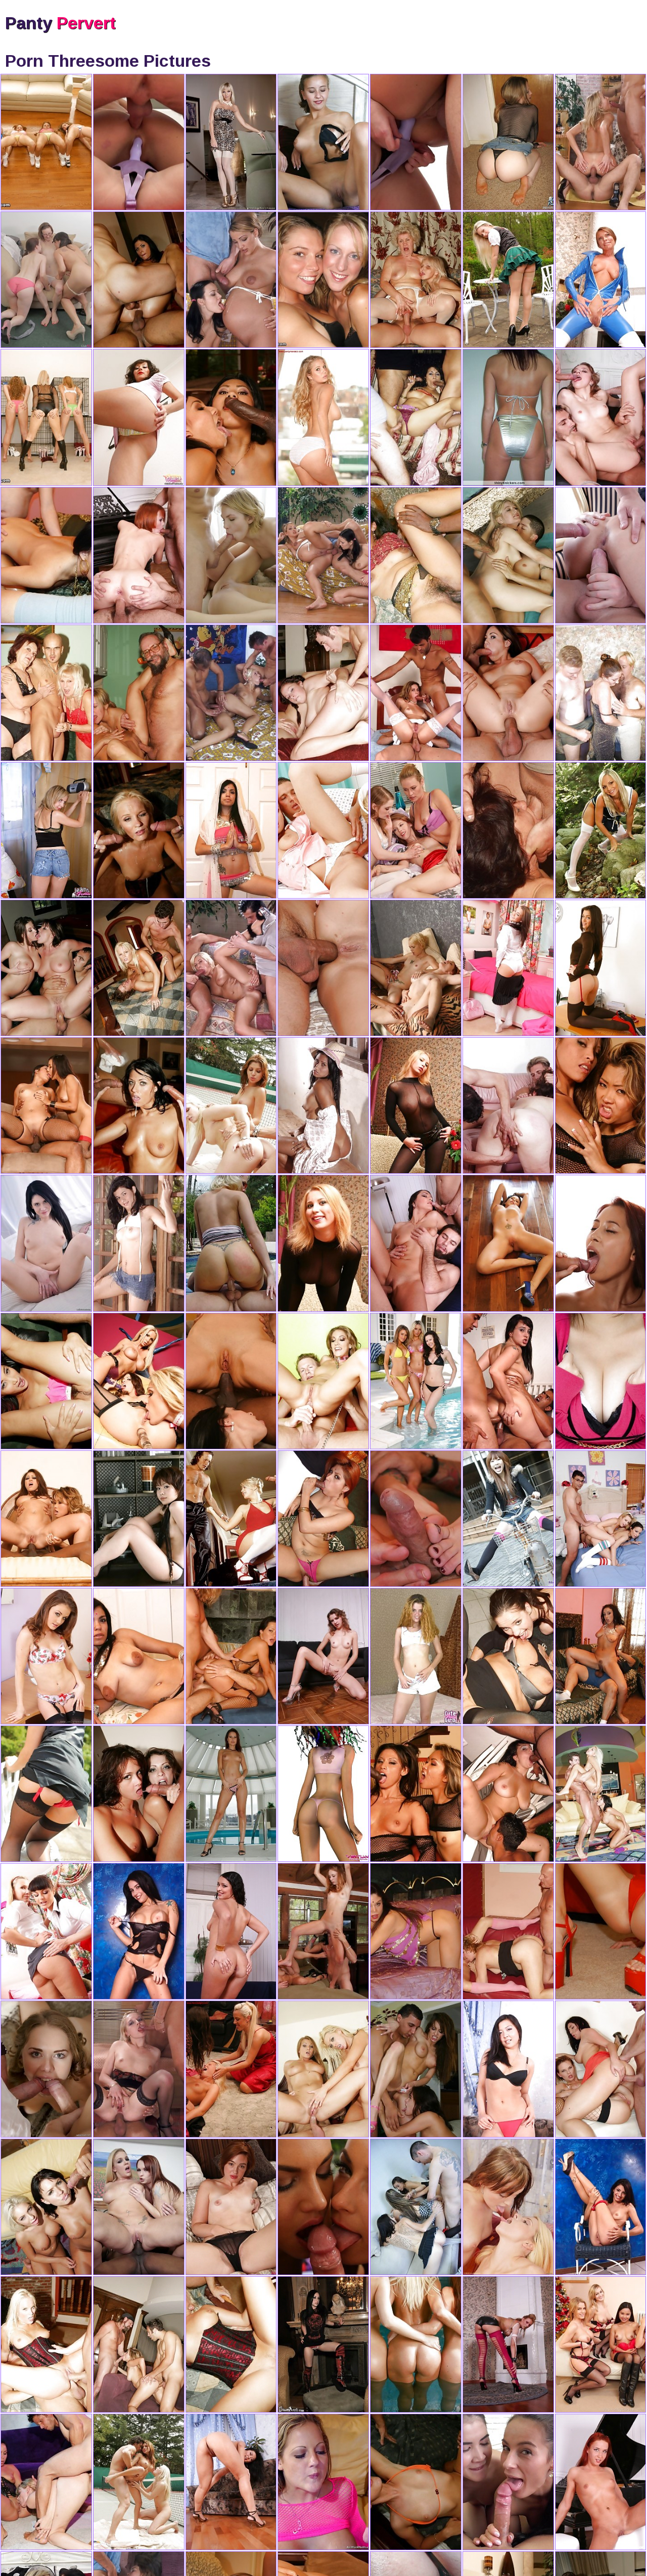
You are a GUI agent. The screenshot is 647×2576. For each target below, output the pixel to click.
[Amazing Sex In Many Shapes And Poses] (416, 2344)
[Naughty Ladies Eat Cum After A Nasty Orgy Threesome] (323, 2207)
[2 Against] (231, 2069)
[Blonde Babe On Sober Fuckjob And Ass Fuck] (139, 2069)
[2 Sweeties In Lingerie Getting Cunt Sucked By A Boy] (416, 968)
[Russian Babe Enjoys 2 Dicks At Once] (601, 555)
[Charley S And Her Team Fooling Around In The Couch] (601, 2344)
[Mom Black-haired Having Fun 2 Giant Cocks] (508, 1105)
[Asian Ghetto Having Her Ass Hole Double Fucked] (508, 2069)
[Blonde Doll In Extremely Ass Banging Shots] (601, 142)
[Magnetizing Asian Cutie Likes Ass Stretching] (231, 2482)
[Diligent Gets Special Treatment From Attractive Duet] (323, 830)
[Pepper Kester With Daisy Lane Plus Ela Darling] (416, 830)
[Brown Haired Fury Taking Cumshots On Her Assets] (323, 1794)
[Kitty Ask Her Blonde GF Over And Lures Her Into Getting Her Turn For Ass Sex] (46, 1656)
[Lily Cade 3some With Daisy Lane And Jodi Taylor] (231, 2207)
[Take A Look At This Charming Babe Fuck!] (231, 1519)
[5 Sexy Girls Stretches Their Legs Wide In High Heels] (46, 142)
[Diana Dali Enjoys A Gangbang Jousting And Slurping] (46, 2069)
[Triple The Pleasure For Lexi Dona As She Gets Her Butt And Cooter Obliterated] (416, 142)
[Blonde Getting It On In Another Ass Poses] (231, 693)
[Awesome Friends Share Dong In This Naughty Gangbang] (231, 555)
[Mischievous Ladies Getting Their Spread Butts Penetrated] (601, 2482)
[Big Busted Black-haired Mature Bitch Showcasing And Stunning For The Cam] (601, 693)
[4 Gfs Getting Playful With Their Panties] (323, 142)
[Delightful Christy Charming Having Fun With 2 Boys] (601, 1243)
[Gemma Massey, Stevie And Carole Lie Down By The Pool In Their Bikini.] (416, 1381)
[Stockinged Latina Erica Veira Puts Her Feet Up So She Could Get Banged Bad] (508, 1381)
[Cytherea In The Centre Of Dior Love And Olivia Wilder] (323, 417)
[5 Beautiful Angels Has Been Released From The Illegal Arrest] (46, 417)
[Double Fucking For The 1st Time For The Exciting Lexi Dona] (139, 142)
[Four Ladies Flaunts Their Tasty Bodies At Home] (323, 280)
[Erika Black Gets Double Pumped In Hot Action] (46, 1243)
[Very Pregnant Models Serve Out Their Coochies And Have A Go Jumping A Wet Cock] (231, 280)
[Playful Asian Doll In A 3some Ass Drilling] (416, 1105)
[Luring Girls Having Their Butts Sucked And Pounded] (508, 2344)
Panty (60, 23)
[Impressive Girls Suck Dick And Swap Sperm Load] (508, 2207)
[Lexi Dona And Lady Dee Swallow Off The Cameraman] (508, 2482)
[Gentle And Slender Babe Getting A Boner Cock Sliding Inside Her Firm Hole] (323, 2482)
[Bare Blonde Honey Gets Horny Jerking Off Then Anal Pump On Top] (231, 1243)
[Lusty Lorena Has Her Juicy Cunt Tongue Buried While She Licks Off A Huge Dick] (508, 1794)
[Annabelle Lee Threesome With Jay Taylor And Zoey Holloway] (46, 280)
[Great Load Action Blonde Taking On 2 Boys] (231, 968)
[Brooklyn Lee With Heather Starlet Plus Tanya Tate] (508, 1243)
